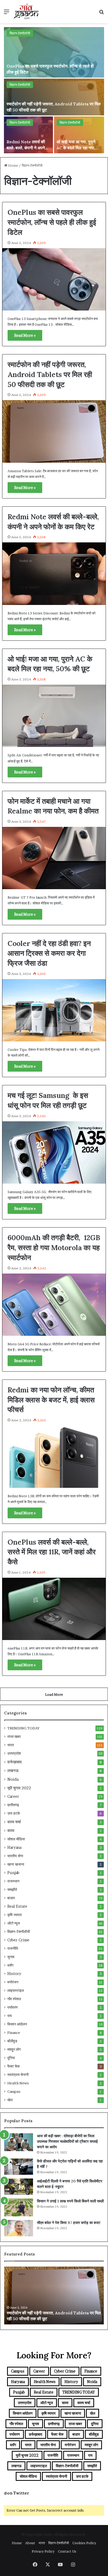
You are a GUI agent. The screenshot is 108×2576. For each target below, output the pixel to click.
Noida (13, 1779)
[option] (54, 90)
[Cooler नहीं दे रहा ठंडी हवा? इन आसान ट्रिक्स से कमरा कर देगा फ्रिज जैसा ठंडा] (54, 1010)
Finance (14, 2033)
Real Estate (17, 1906)
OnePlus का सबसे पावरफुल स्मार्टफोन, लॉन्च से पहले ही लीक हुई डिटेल (52, 222)
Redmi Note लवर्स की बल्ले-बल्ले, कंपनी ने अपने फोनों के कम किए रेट (26, 148)
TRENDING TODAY (23, 1728)
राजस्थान (13, 1881)
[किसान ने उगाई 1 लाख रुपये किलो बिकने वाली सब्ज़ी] (19, 2207)
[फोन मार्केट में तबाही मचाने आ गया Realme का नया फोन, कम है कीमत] (54, 858)
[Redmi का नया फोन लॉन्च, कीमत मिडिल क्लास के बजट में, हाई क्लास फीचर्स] (54, 1457)
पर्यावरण (13, 2007)
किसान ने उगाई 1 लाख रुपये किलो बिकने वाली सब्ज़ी (70, 2201)
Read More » (25, 335)
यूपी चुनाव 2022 (19, 1788)
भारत (11, 1745)
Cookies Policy (84, 2543)
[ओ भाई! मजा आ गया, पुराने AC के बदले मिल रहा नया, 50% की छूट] (79, 135)
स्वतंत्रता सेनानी (18, 2075)
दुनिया (11, 2058)
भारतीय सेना (15, 1856)
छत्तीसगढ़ (13, 1805)
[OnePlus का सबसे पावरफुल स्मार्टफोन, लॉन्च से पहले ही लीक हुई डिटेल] (54, 52)
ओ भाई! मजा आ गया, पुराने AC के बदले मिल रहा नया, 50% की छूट (76, 148)
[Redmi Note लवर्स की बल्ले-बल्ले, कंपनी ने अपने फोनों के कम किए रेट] (28, 135)
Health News (18, 2083)
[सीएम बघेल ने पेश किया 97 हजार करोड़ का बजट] (19, 2228)
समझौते (12, 1890)
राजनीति (13, 1948)
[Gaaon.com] (26, 12)
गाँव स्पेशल (14, 1999)
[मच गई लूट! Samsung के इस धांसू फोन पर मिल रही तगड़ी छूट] (54, 1152)
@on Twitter (17, 2493)
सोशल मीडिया (16, 1839)
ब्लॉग (10, 1965)
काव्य (11, 1831)
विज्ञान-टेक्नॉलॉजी (20, 33)
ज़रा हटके (14, 1813)
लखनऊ (13, 1771)
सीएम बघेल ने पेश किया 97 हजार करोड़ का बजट (69, 2223)
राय (10, 2016)
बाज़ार (11, 1898)
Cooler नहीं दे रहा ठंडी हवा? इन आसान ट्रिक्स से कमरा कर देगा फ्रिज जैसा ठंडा (49, 953)
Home (13, 165)
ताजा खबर (14, 1737)
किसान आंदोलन (17, 2024)
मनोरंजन (13, 1982)
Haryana (14, 1847)
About (30, 2543)
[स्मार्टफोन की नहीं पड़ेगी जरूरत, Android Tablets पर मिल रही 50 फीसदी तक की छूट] (54, 97)
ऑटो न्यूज (14, 1923)
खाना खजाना (16, 1864)
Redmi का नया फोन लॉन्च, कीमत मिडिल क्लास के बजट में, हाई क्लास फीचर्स (51, 1400)
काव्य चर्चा (14, 1822)
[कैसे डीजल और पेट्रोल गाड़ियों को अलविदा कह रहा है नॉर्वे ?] (19, 2167)
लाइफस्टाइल (16, 1990)
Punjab (13, 1873)
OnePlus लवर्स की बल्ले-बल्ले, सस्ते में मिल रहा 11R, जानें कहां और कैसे (52, 1552)
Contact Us (67, 2551)
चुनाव (11, 1957)
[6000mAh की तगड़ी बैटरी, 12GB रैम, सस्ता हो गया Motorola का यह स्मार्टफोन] (54, 1305)
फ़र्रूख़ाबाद (15, 1762)
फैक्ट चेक (13, 2066)
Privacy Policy (43, 2551)
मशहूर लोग (14, 2049)
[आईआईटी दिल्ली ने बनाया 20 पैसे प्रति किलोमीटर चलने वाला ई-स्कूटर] (19, 2187)
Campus (14, 2091)
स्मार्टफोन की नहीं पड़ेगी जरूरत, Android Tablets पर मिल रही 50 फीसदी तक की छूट (50, 374)
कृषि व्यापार (15, 1915)
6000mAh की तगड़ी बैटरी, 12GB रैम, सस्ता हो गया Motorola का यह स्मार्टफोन (54, 1248)
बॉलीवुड (12, 2041)
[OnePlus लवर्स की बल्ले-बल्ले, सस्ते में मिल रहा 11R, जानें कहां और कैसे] (54, 1609)
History (14, 1974)
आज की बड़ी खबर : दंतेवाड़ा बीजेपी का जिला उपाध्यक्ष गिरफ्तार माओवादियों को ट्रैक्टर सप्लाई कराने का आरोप (67, 2141)
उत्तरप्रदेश (14, 1753)
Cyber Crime (18, 1940)
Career (13, 1796)
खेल (10, 2100)
